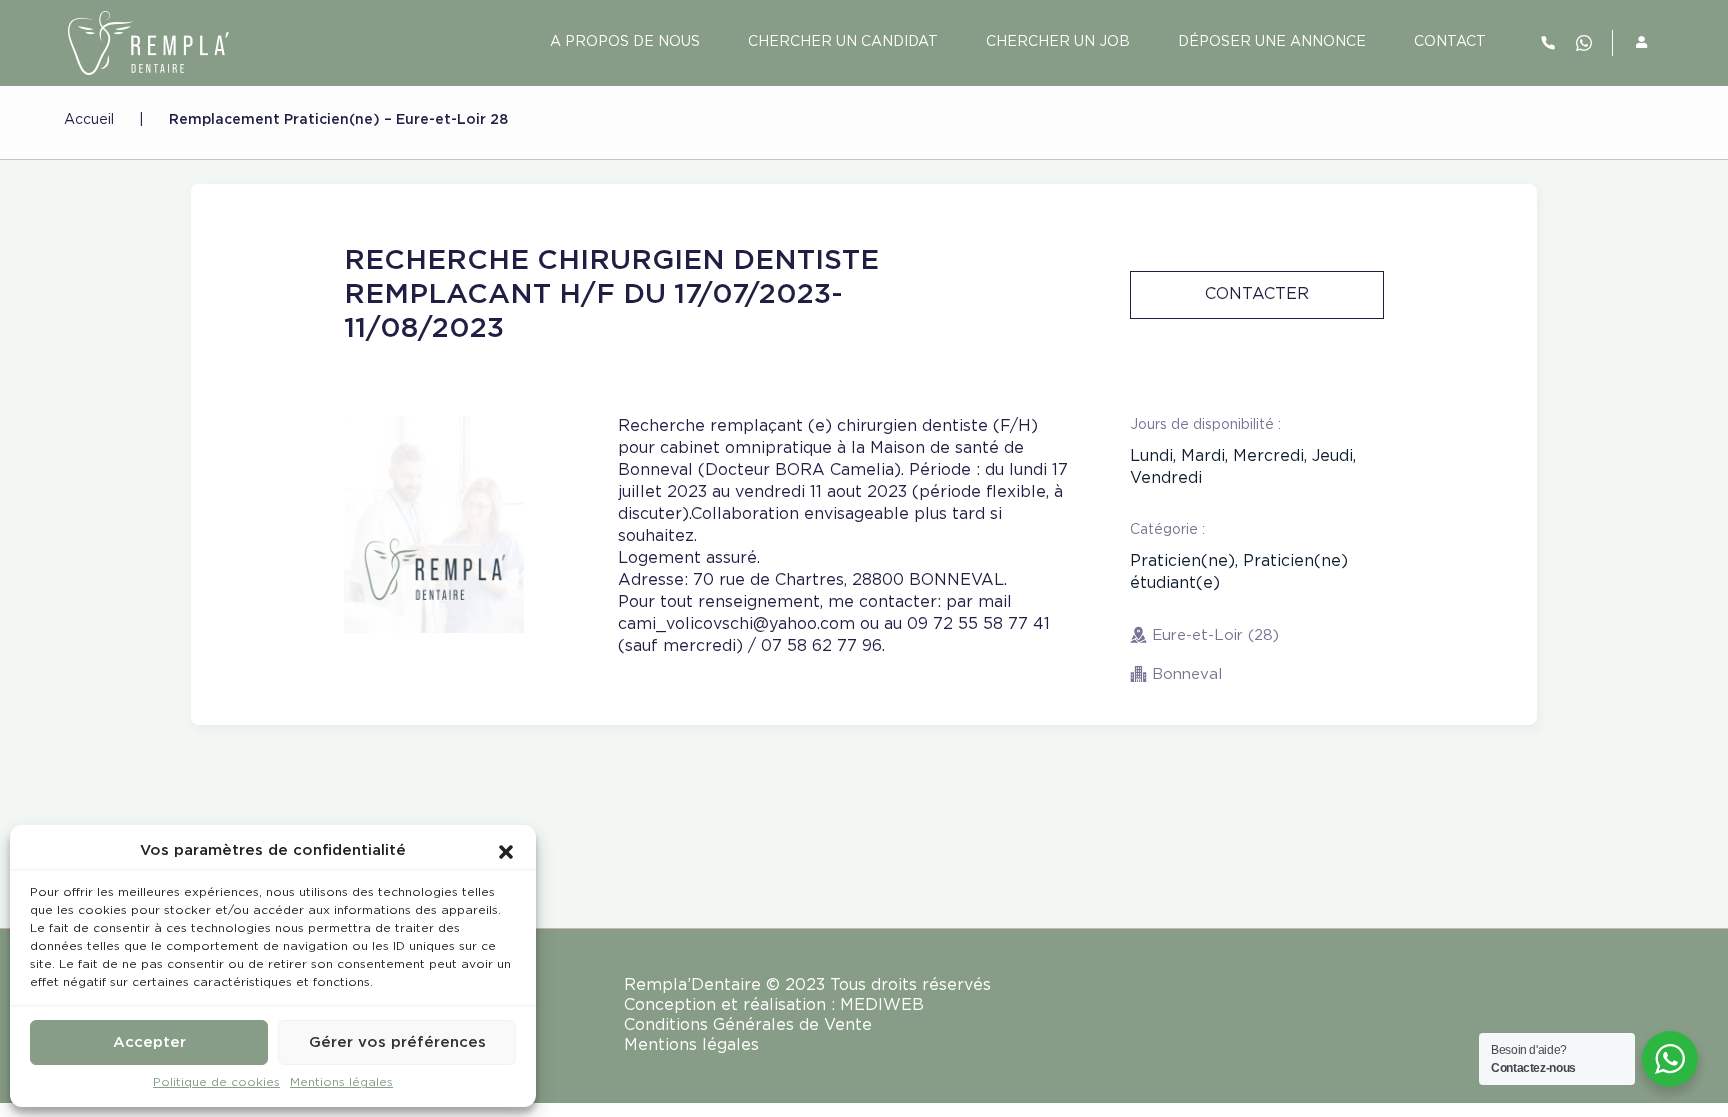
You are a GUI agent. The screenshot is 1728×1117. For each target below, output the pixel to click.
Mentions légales (341, 1082)
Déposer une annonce (1272, 42)
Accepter (149, 1042)
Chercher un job (1058, 42)
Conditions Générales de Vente (748, 1025)
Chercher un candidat (843, 42)
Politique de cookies (216, 1082)
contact (1450, 42)
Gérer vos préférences (397, 1042)
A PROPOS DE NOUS (625, 42)
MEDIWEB (882, 1005)
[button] (506, 851)
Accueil (89, 120)
